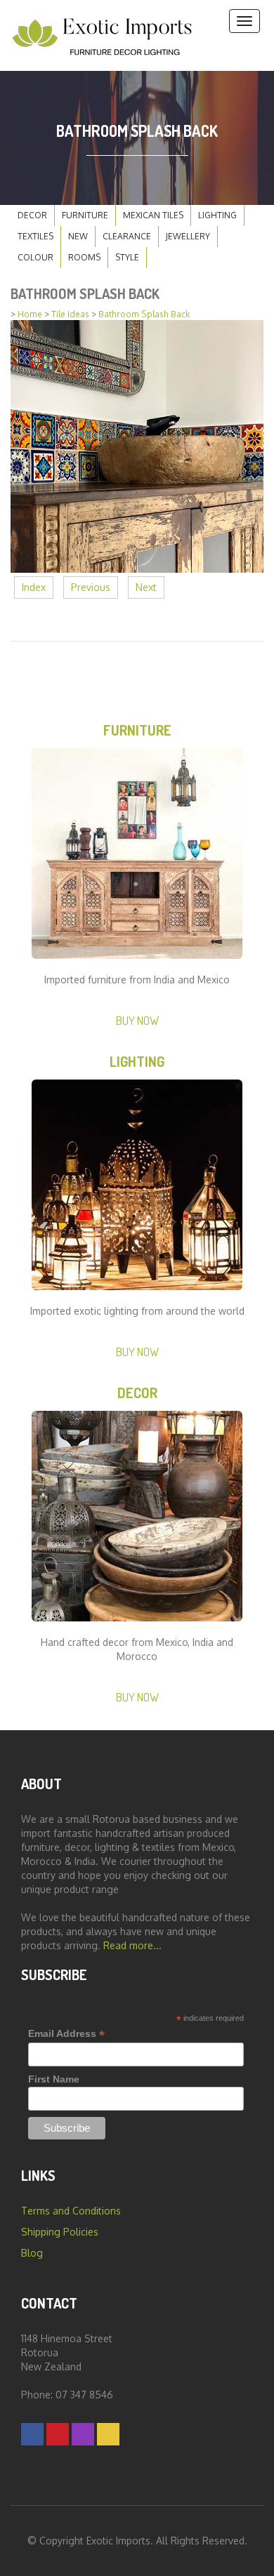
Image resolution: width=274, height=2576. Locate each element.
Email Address (66, 2034)
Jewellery (188, 236)
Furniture (85, 215)
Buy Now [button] (137, 1020)
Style (127, 257)
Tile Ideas (70, 314)
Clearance (127, 236)
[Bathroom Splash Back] (137, 445)
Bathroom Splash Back (144, 314)
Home (30, 314)
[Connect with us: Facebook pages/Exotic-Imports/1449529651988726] (32, 2434)
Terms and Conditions (71, 2211)
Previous (91, 587)
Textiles (35, 236)
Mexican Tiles (153, 215)
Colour (35, 257)
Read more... (132, 1945)
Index (34, 587)
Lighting (217, 215)
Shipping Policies (60, 2232)
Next (146, 587)
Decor (32, 215)
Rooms (84, 257)
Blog (32, 2253)
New (78, 236)
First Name (54, 2079)
